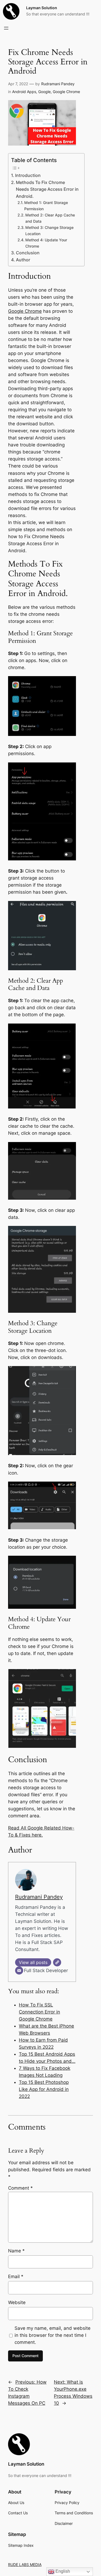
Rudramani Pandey (58, 84)
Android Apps (24, 92)
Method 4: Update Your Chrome (46, 243)
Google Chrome (66, 92)
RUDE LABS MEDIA (25, 2565)
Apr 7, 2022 (18, 84)
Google (44, 92)
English (62, 2571)
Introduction (28, 175)
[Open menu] (6, 28)
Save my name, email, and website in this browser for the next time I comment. (53, 2335)
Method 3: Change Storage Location (49, 231)
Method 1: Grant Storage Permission (46, 206)
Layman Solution (42, 8)
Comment (20, 2188)
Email (16, 2276)
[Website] (57, 1962)
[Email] (19, 1970)
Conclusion (28, 253)
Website (17, 2302)
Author (23, 260)
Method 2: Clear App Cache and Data (50, 218)
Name (16, 2251)
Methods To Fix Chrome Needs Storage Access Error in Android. (47, 189)
